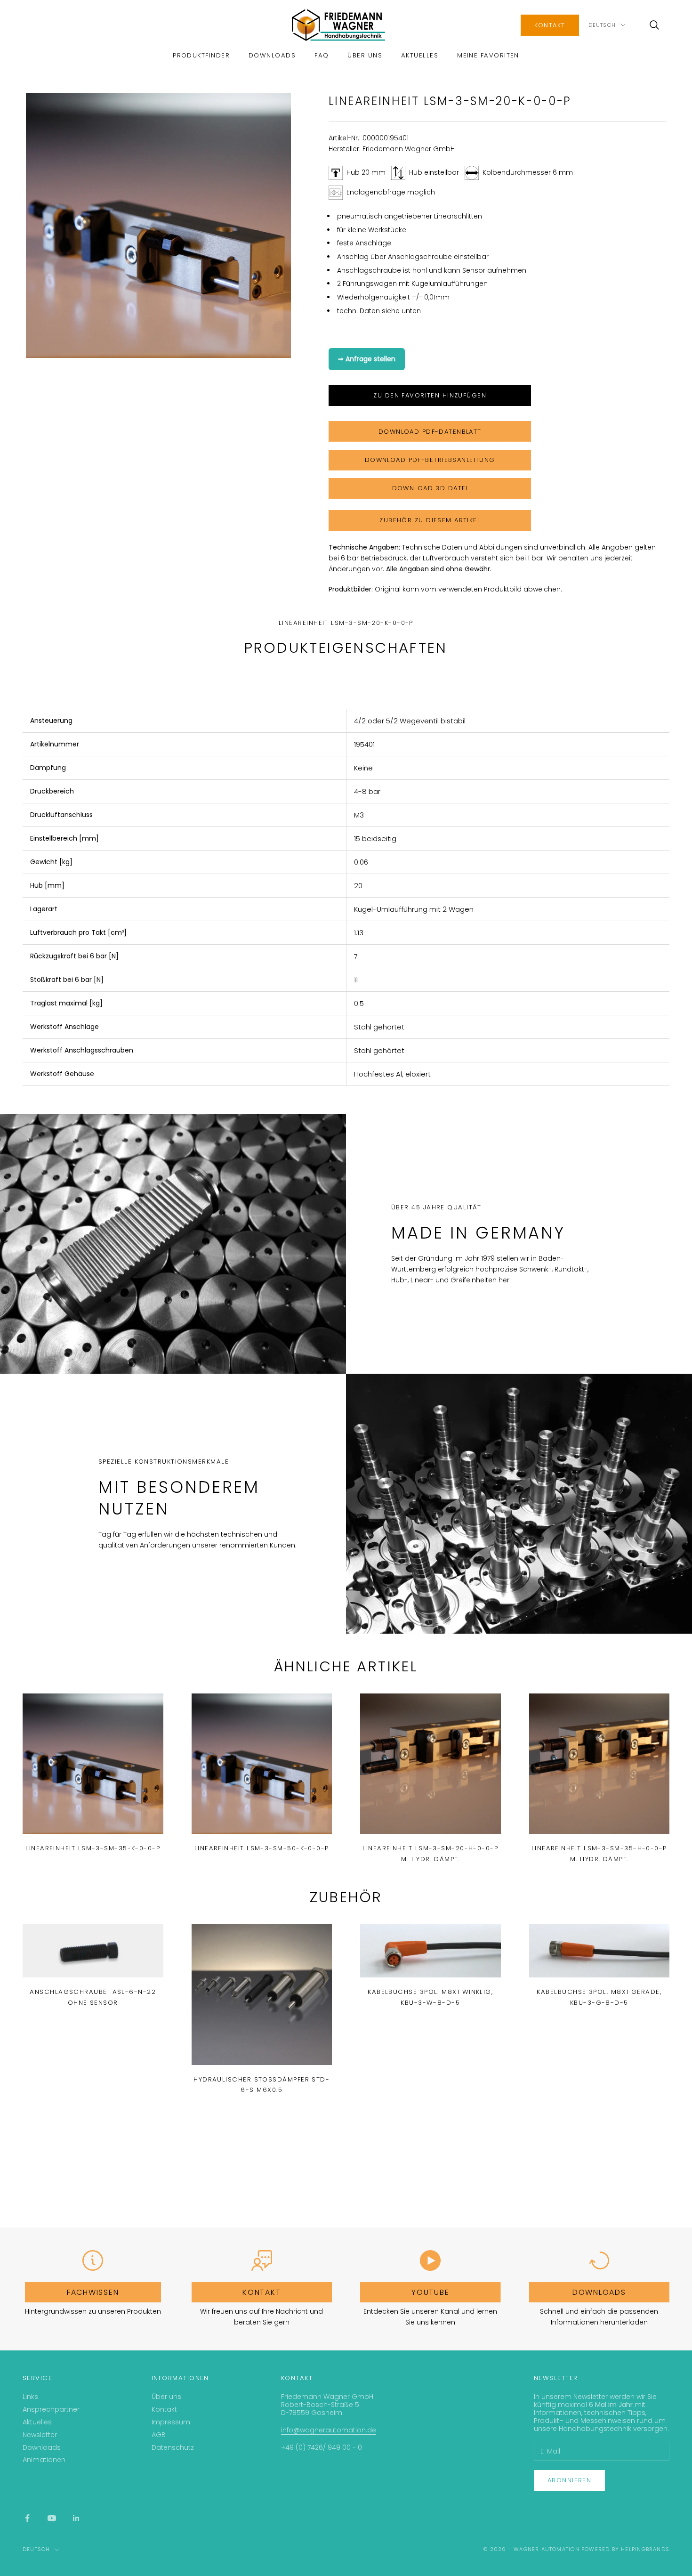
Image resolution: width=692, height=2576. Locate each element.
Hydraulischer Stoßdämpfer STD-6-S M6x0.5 (262, 2085)
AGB (159, 2435)
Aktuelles (420, 55)
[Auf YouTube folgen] (52, 2518)
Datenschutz (173, 2447)
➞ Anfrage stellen (367, 359)
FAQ (322, 55)
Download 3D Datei (430, 488)
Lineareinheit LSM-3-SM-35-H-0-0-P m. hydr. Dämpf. (599, 1853)
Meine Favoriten (488, 55)
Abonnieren (569, 2480)
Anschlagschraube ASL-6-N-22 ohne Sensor (93, 1997)
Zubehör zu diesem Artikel (430, 520)
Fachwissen (93, 2292)
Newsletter (40, 2435)
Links (30, 2397)
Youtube (430, 2292)
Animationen (44, 2460)
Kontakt (550, 25)
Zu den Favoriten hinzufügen (430, 395)
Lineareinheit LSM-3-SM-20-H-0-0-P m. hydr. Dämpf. (430, 1853)
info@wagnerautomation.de (329, 2430)
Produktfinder (201, 55)
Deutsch (602, 25)
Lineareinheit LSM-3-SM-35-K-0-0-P (93, 1848)
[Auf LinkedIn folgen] (76, 2518)
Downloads (272, 55)
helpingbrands (645, 2549)
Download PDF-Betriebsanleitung (430, 460)
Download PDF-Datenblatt (430, 432)
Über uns (365, 55)
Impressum (171, 2422)
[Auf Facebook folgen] (27, 2518)
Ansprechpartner (51, 2409)
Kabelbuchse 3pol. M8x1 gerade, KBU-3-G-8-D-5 (599, 1997)
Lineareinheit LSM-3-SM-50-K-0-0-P (262, 1848)
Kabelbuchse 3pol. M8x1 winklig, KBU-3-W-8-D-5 (430, 1997)
